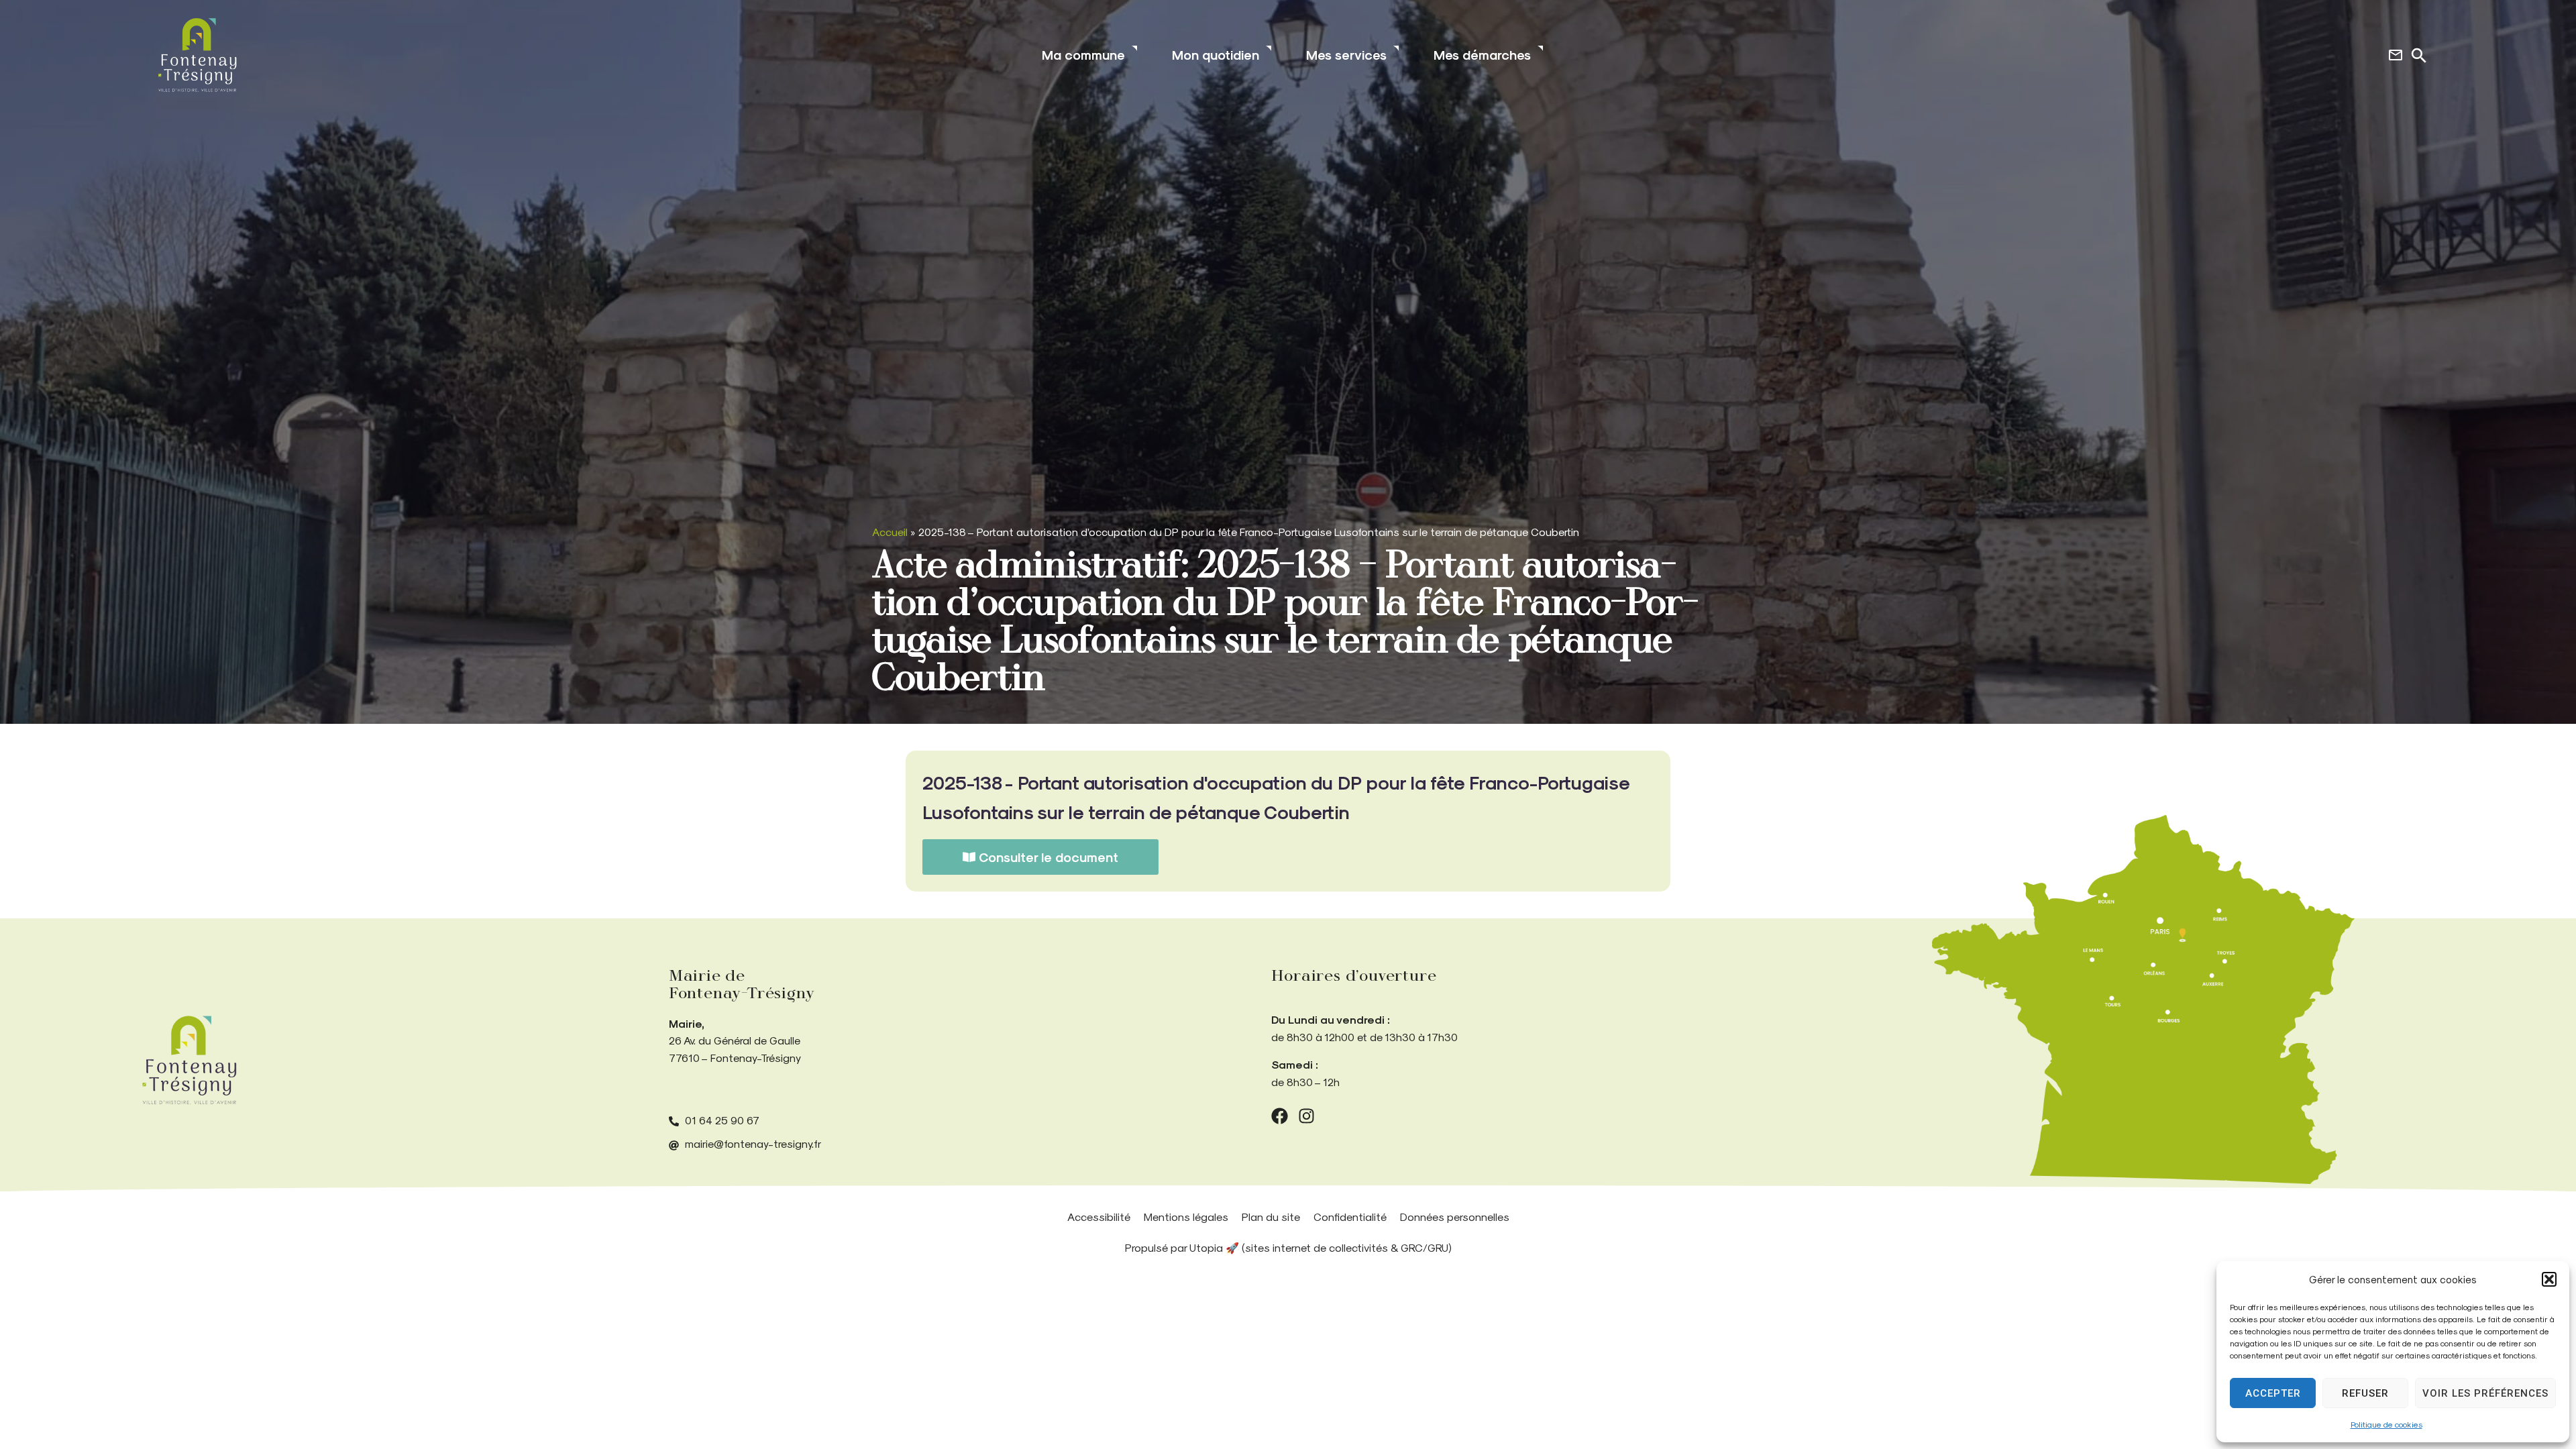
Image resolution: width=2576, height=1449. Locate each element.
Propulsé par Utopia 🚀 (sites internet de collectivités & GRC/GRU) (1288, 1247)
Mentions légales (1186, 1217)
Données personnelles (1455, 1217)
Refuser (2365, 1393)
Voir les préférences (2485, 1393)
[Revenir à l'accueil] (189, 1060)
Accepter (2273, 1393)
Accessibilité (1099, 1217)
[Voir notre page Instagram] (1306, 1116)
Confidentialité (1350, 1217)
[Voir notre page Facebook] (1280, 1116)
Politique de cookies (2386, 1424)
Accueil (890, 532)
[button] (2549, 1279)
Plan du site (1271, 1217)
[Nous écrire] (2396, 55)
